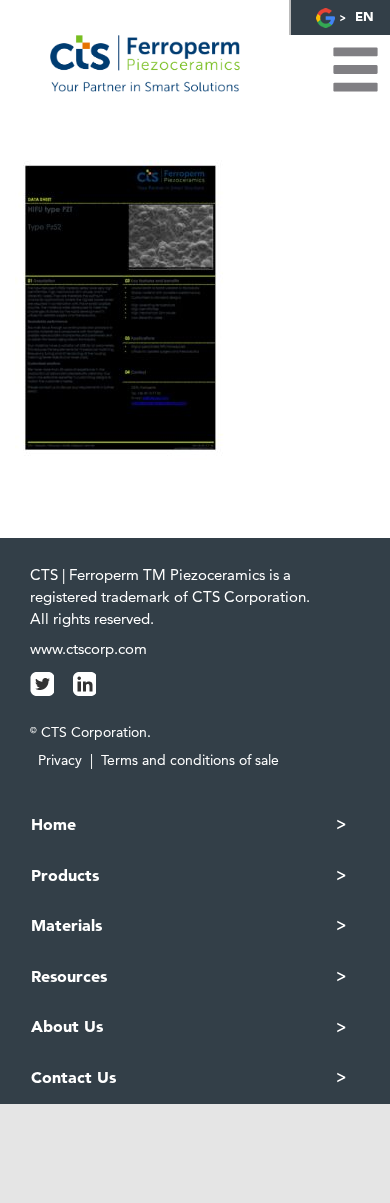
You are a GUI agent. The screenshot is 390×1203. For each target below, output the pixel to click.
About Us (67, 1026)
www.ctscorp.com (88, 648)
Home (53, 824)
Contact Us (73, 1077)
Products (65, 875)
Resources (69, 976)
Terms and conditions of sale (190, 760)
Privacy (60, 760)
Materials (66, 925)
